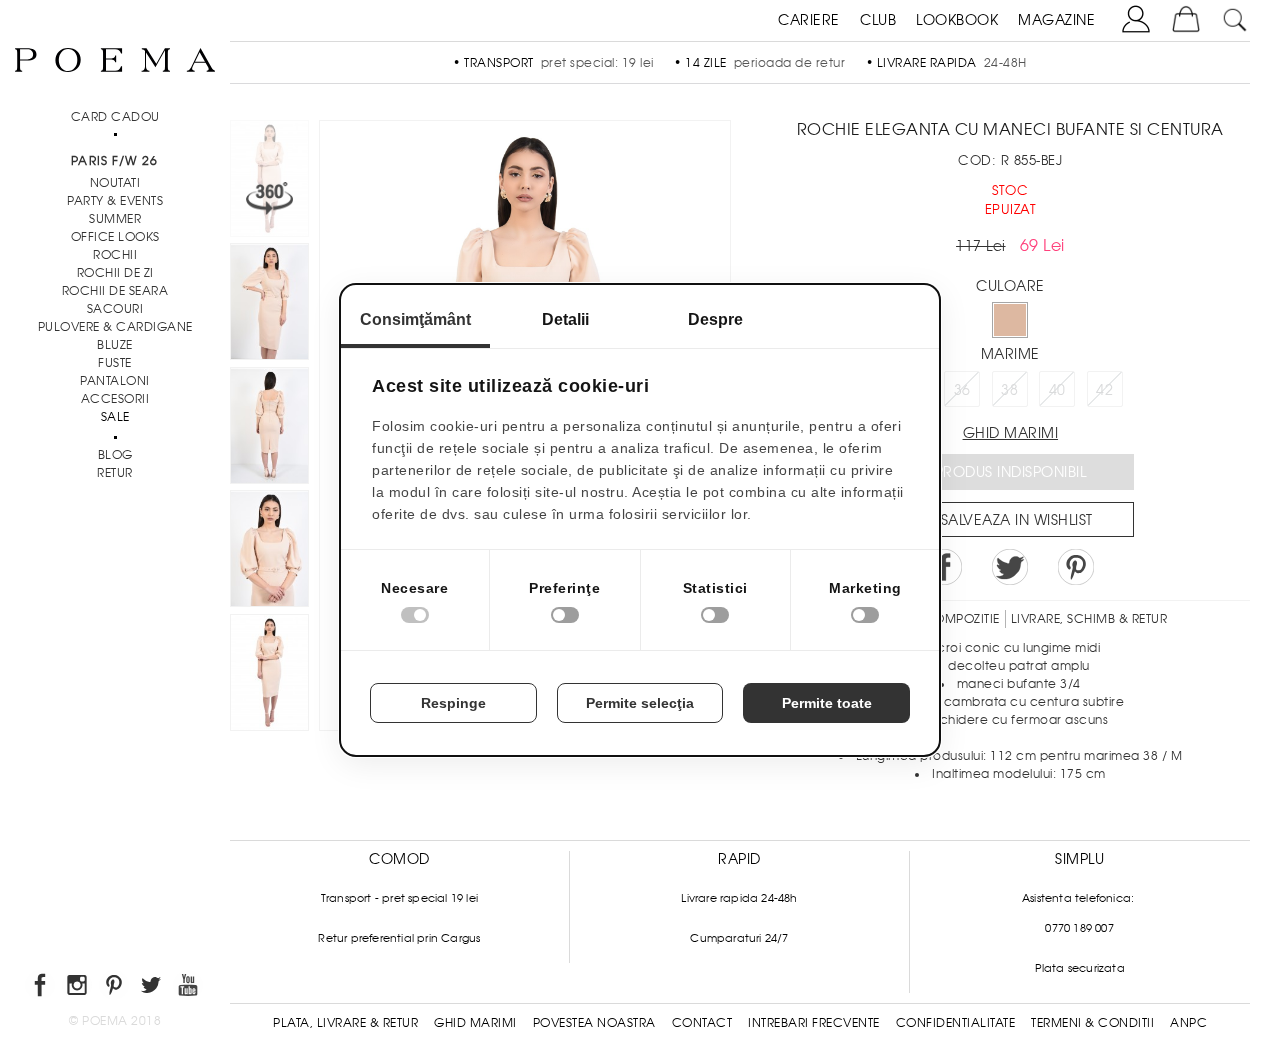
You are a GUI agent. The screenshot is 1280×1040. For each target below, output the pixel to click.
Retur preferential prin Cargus (399, 938)
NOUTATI (115, 183)
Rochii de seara (115, 291)
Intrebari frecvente (814, 1023)
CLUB (878, 20)
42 (1104, 390)
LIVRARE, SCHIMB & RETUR (1089, 619)
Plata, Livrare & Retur (345, 1023)
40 (1057, 390)
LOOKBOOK (957, 20)
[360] (269, 181)
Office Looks (115, 237)
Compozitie (962, 619)
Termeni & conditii (1092, 1023)
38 (1009, 390)
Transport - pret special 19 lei (399, 898)
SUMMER (115, 219)
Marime (1010, 354)
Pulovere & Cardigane (115, 327)
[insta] (78, 988)
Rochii (115, 255)
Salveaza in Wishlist (1017, 520)
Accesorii (115, 399)
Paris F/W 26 (114, 161)
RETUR (115, 473)
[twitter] (152, 988)
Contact (702, 1023)
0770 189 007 (1079, 928)
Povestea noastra (594, 1023)
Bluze (115, 345)
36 (962, 390)
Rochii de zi (115, 273)
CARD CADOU (115, 117)
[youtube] (189, 988)
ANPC (1188, 1023)
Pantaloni (115, 381)
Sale (115, 417)
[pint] (115, 988)
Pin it (1076, 567)
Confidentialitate (956, 1023)
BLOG (115, 455)
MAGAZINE (1056, 20)
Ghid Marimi (475, 1023)
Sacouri (115, 309)
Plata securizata (1080, 968)
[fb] (41, 988)
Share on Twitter (1010, 567)
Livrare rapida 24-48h (739, 898)
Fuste (115, 363)
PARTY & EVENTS (115, 201)
